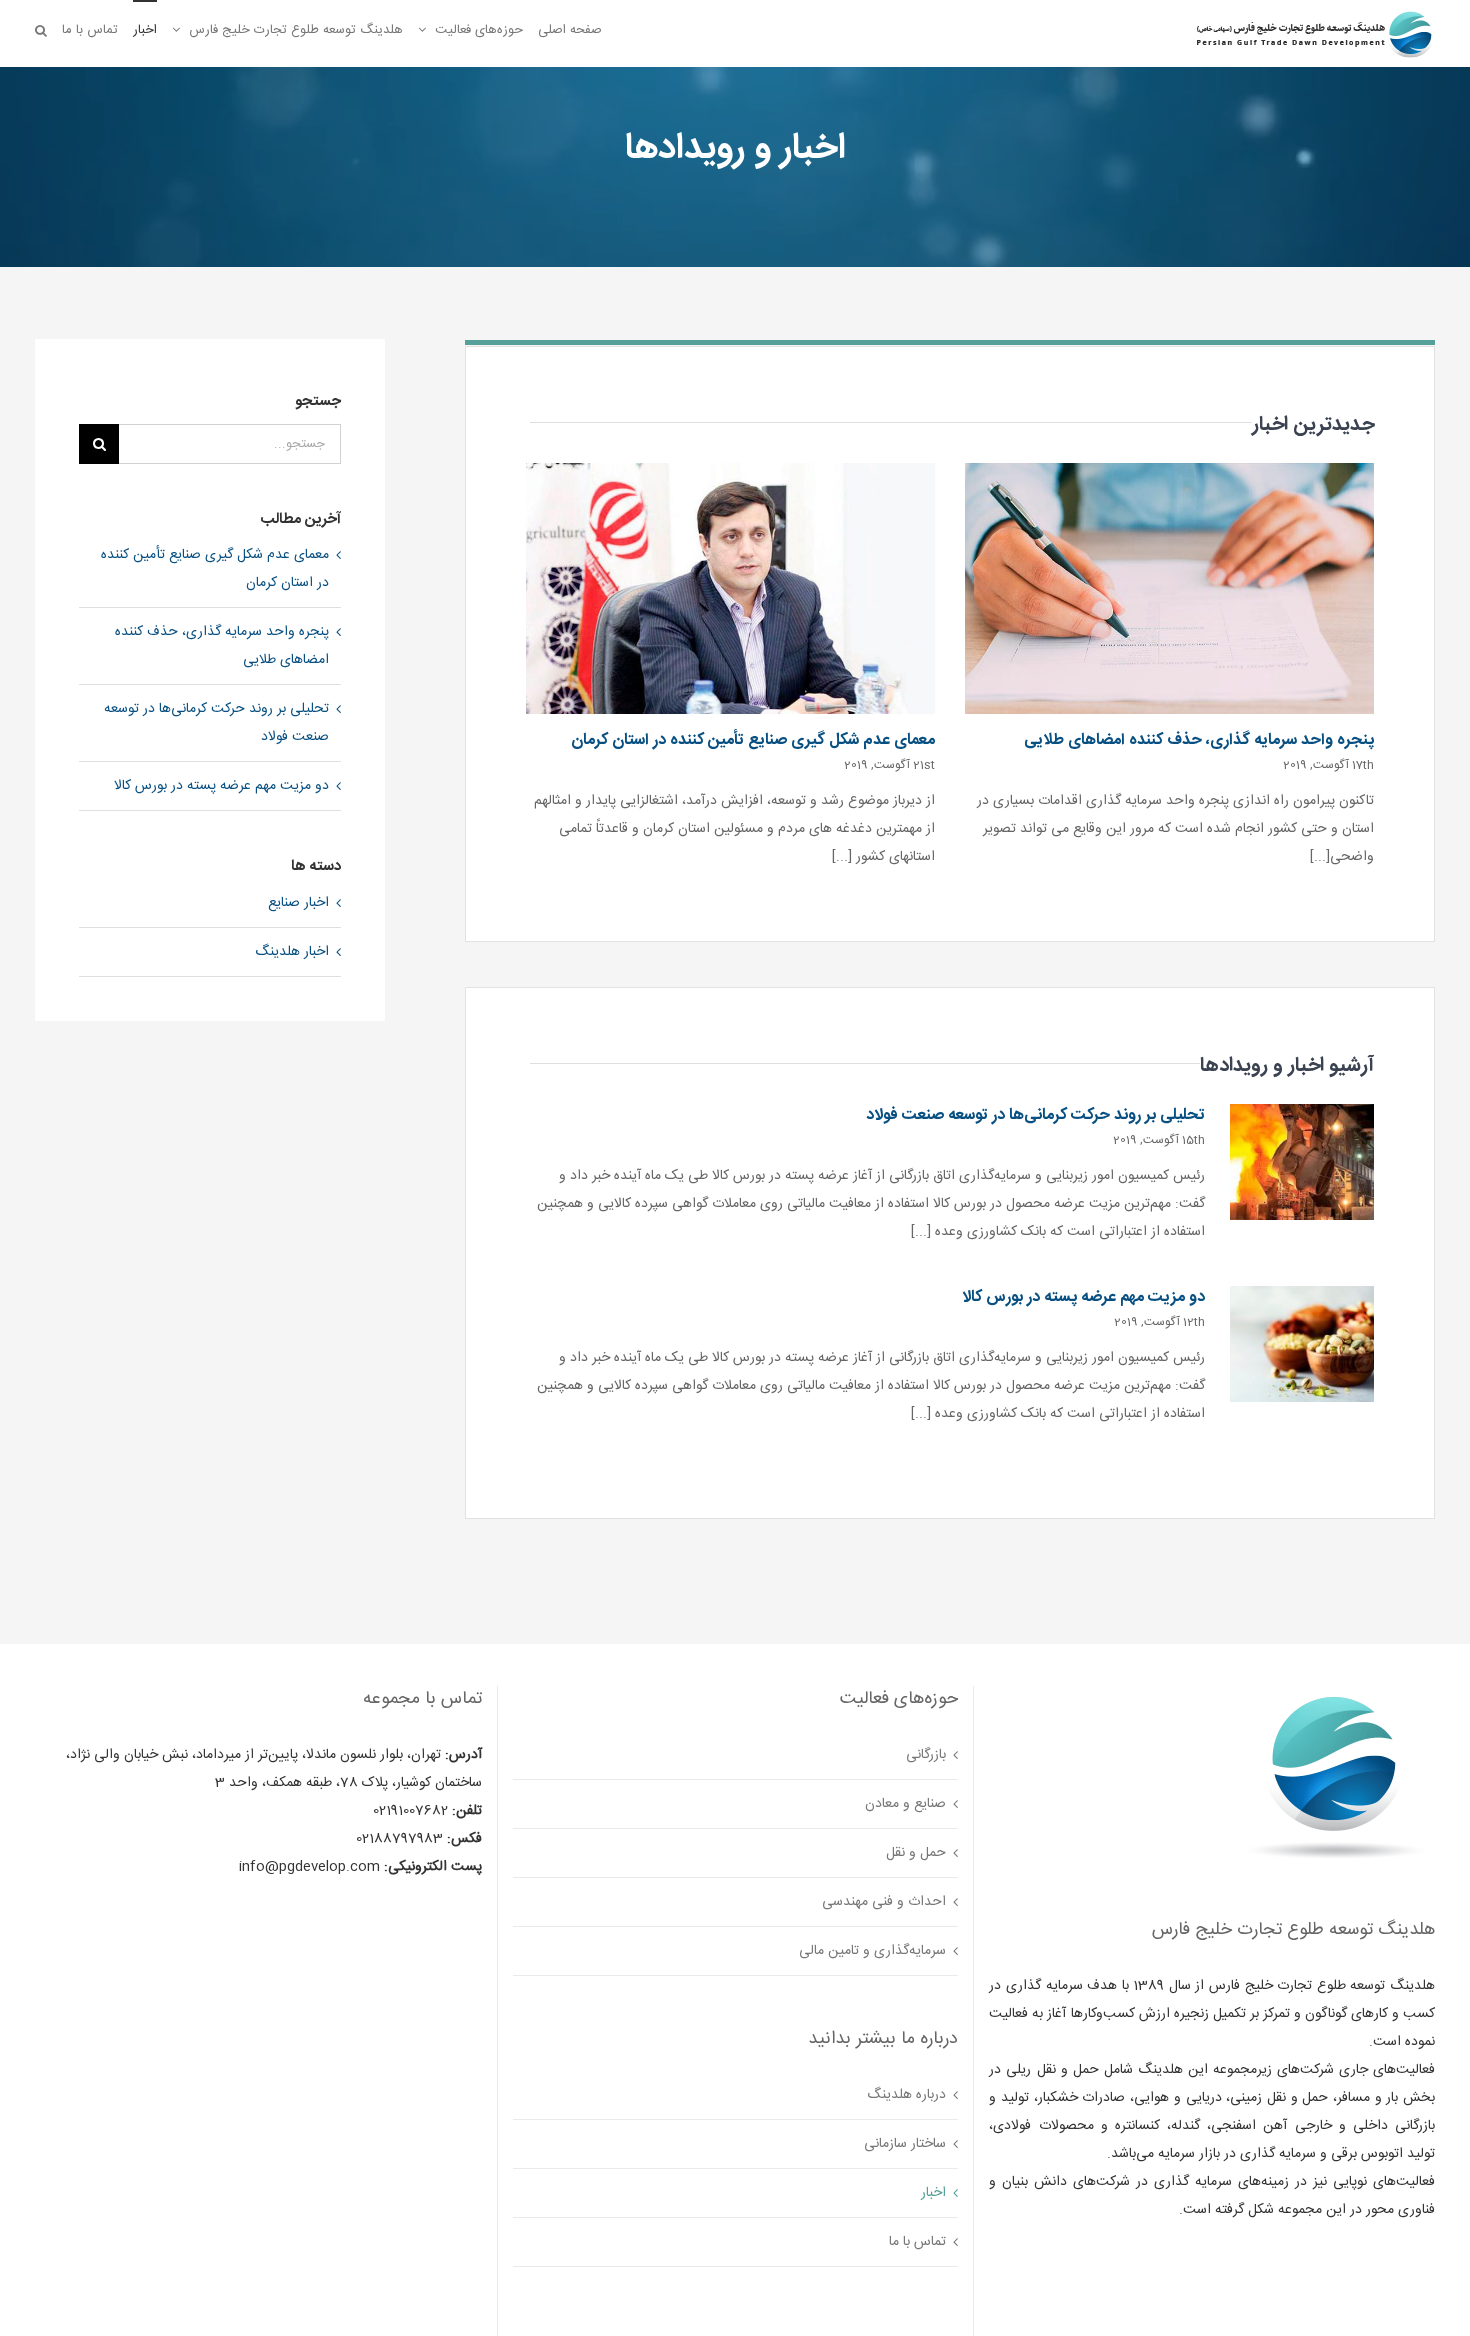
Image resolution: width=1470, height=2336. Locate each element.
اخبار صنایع (298, 903)
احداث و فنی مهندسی (884, 1902)
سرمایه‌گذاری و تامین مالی (872, 1951)
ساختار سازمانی (905, 2144)
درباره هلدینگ (906, 2095)
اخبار (933, 2193)
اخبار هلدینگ (292, 952)
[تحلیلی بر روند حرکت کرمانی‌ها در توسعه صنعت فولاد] (1302, 1162)
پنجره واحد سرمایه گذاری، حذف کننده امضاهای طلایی (1199, 740)
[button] (41, 29)
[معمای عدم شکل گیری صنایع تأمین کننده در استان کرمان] (730, 588)
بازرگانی (926, 1755)
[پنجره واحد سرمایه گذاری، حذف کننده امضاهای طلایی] (1169, 588)
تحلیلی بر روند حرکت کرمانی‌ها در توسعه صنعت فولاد (1035, 1115)
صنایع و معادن (905, 1804)
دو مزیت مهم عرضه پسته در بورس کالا (1083, 1297)
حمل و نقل (916, 1853)
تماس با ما (917, 2242)
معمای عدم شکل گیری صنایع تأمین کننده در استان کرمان (753, 740)
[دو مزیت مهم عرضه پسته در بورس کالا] (1302, 1344)
